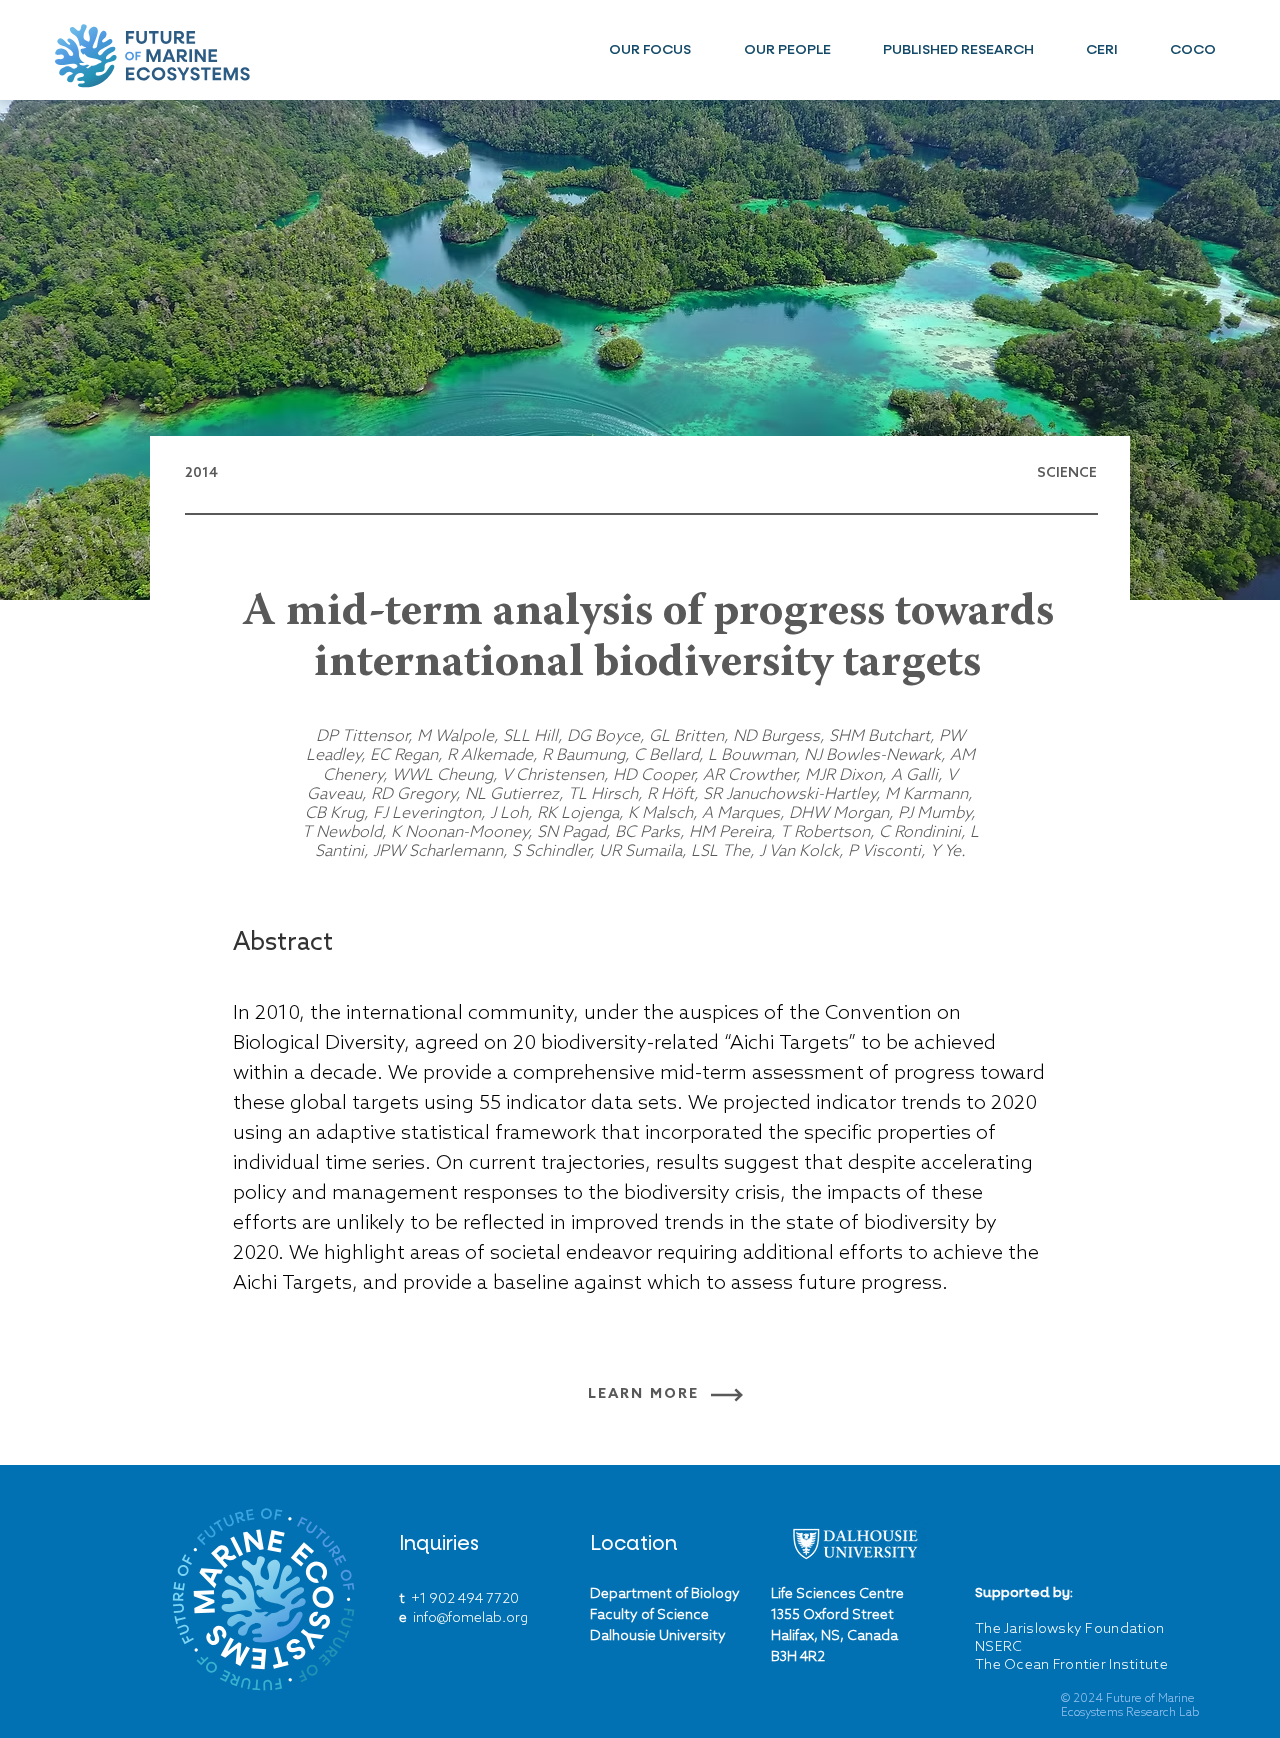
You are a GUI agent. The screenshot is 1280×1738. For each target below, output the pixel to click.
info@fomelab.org (470, 1618)
